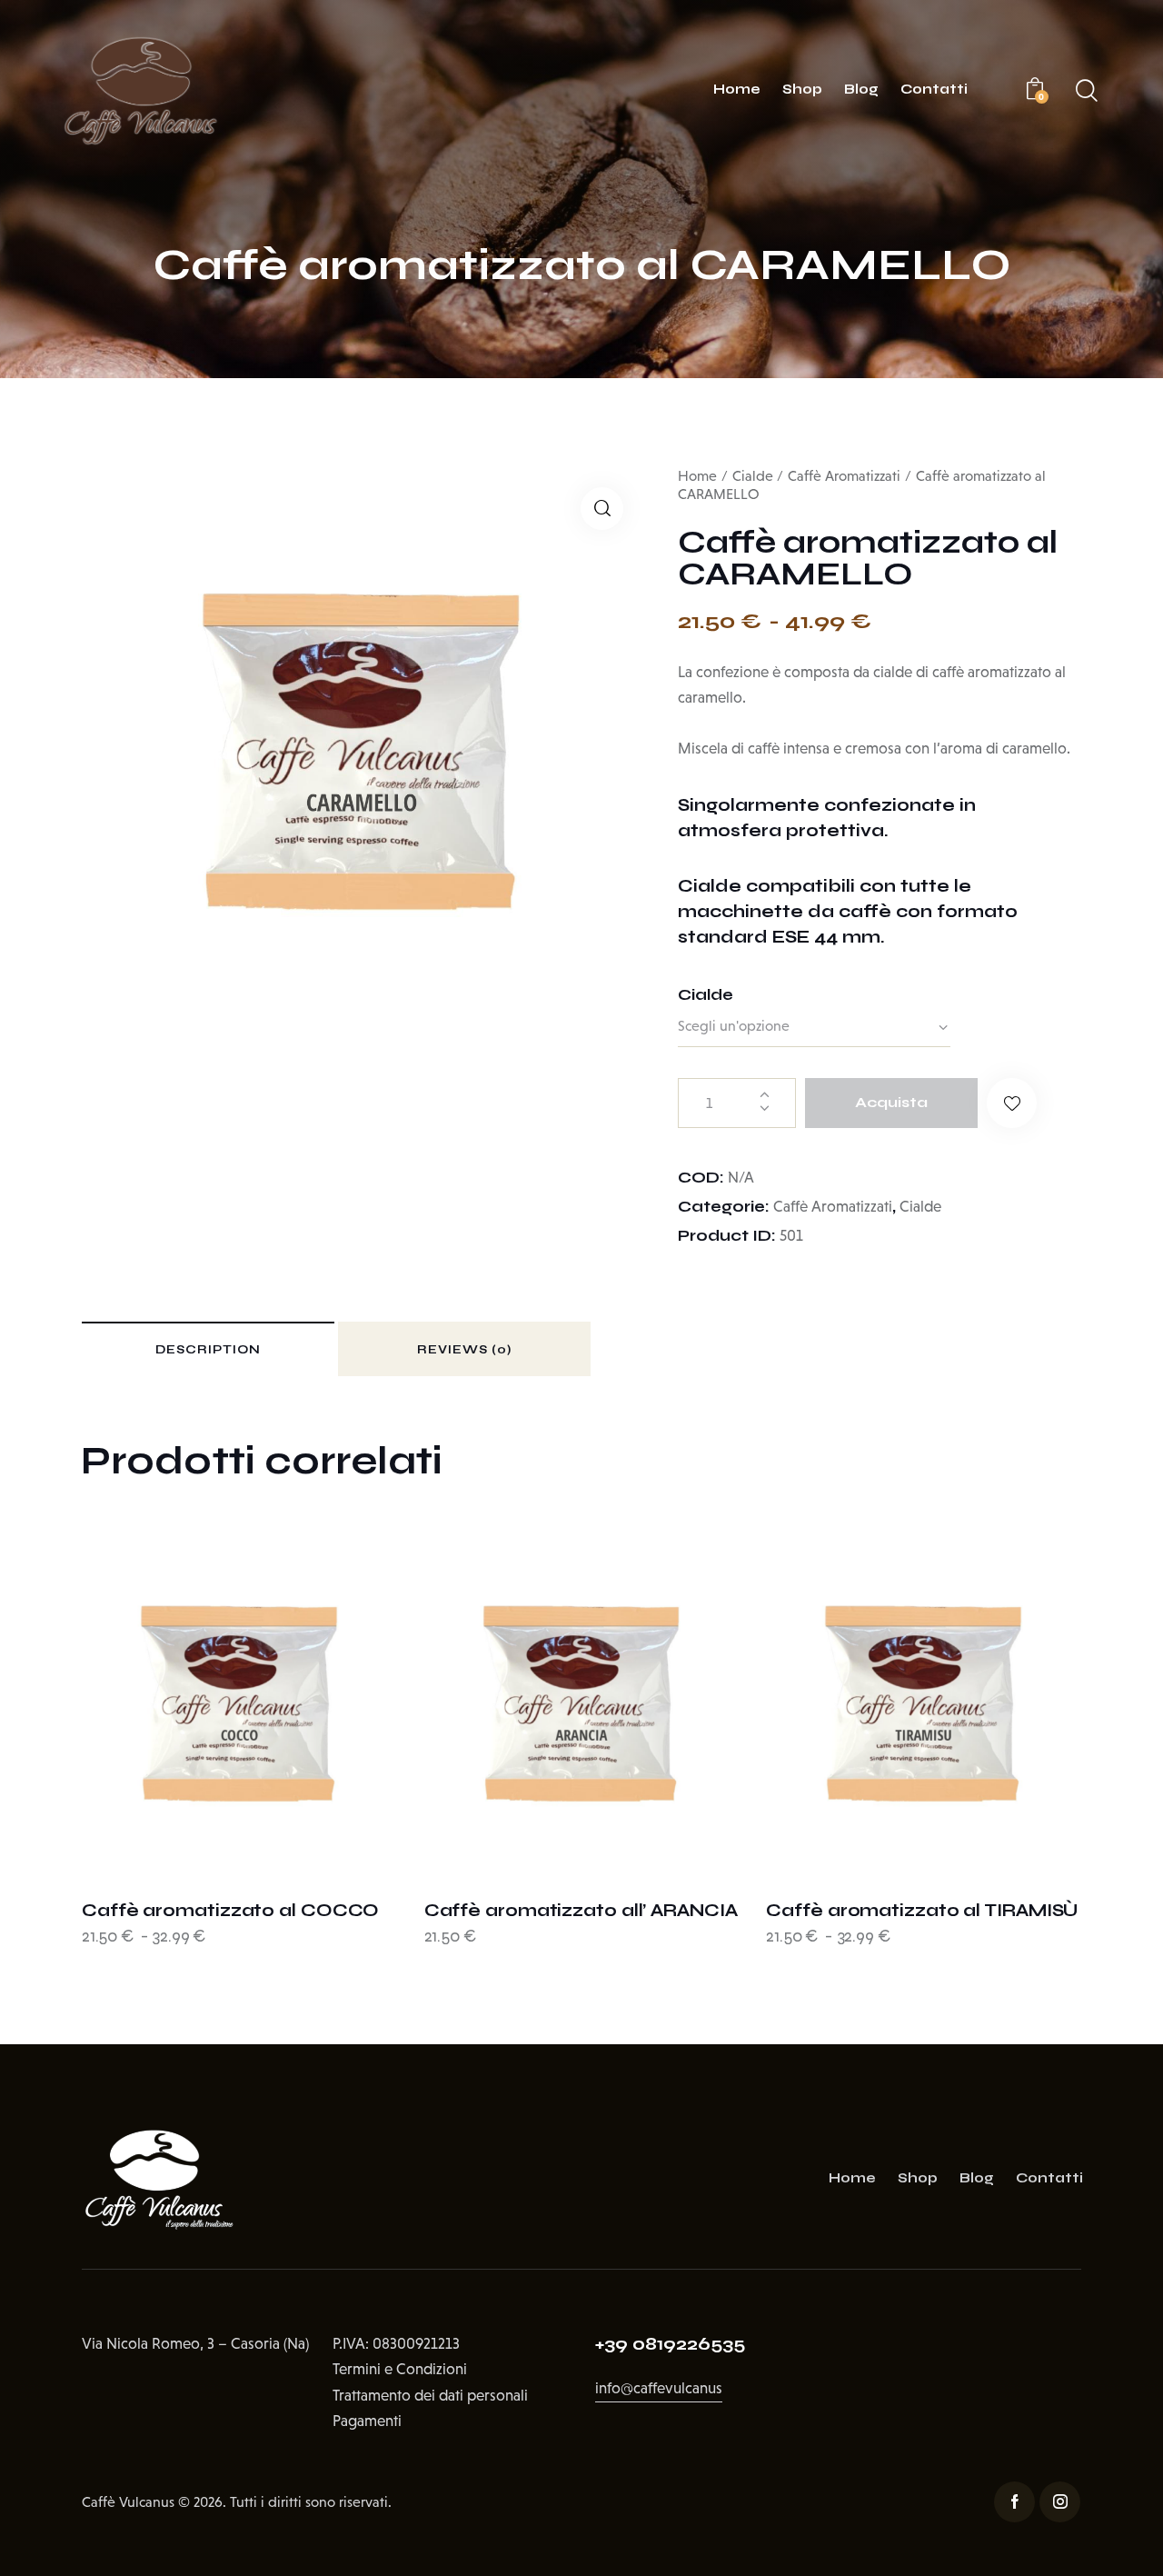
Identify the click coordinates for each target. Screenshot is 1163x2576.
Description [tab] (208, 1350)
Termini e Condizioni (400, 2369)
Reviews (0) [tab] (464, 1350)
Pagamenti (367, 2421)
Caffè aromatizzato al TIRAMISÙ (922, 1910)
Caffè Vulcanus (128, 2502)
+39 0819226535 (670, 2344)
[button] (602, 509)
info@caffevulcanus (659, 2388)
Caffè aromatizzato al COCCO (230, 1910)
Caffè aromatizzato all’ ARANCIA (581, 1910)
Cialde (753, 476)
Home (697, 476)
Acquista (891, 1102)
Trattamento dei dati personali (430, 2396)
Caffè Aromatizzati (844, 476)
